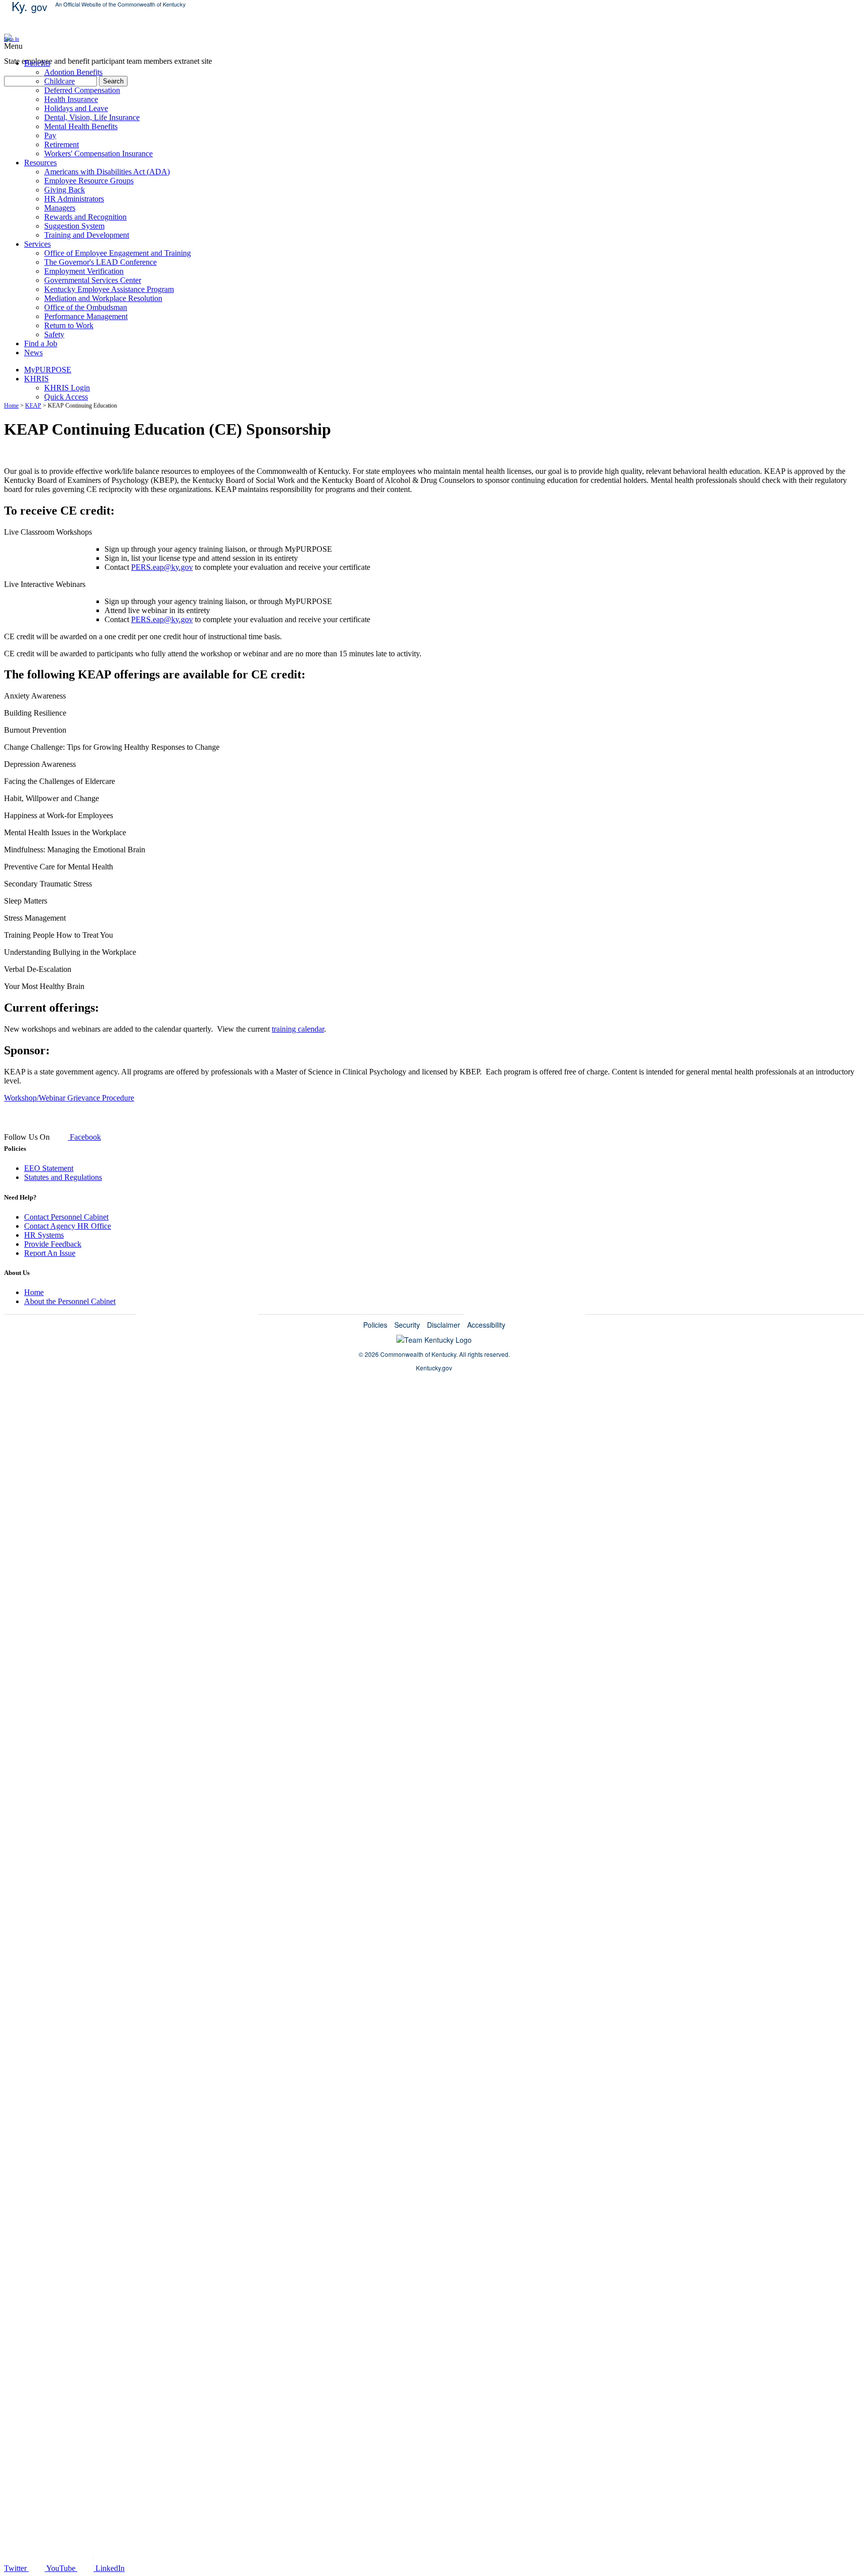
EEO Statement (49, 1168)
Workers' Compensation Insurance (98, 154)
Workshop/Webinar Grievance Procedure (69, 1098)
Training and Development (87, 235)
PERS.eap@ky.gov (162, 567)
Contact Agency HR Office (68, 1226)
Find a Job (41, 343)
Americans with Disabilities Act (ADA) (107, 172)
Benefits (37, 63)
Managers (60, 208)
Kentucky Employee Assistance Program (109, 289)
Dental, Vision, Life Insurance (92, 117)
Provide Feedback (53, 1244)
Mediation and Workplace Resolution (103, 298)
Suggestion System (74, 226)
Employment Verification (84, 271)
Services (37, 244)
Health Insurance (71, 99)
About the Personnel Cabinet (70, 1301)
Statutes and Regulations (63, 1177)
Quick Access (66, 397)
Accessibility (486, 1325)
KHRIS (36, 379)
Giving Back (65, 190)
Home (11, 406)
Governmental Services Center (93, 280)
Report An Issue (50, 1253)
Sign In (12, 39)
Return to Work (69, 325)
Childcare (60, 81)
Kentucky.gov (434, 1368)
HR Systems (44, 1235)
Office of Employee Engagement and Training (118, 253)
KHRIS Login (67, 388)
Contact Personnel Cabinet (66, 1217)
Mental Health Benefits (81, 126)
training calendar (298, 1029)
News (33, 353)
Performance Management (86, 316)
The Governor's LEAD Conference (100, 262)
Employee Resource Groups (89, 181)
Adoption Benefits (73, 72)
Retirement (62, 144)
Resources (40, 163)
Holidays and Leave (76, 108)
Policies (375, 1325)
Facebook (84, 1137)
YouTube (61, 2568)
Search (113, 81)
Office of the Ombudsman (86, 307)
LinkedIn (109, 2568)
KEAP (33, 406)
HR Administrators (74, 199)
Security (407, 1325)
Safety (54, 334)
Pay (50, 135)
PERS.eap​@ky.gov (162, 619)
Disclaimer (444, 1325)
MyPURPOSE (48, 370)
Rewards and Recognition (85, 217)
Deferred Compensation (82, 90)
